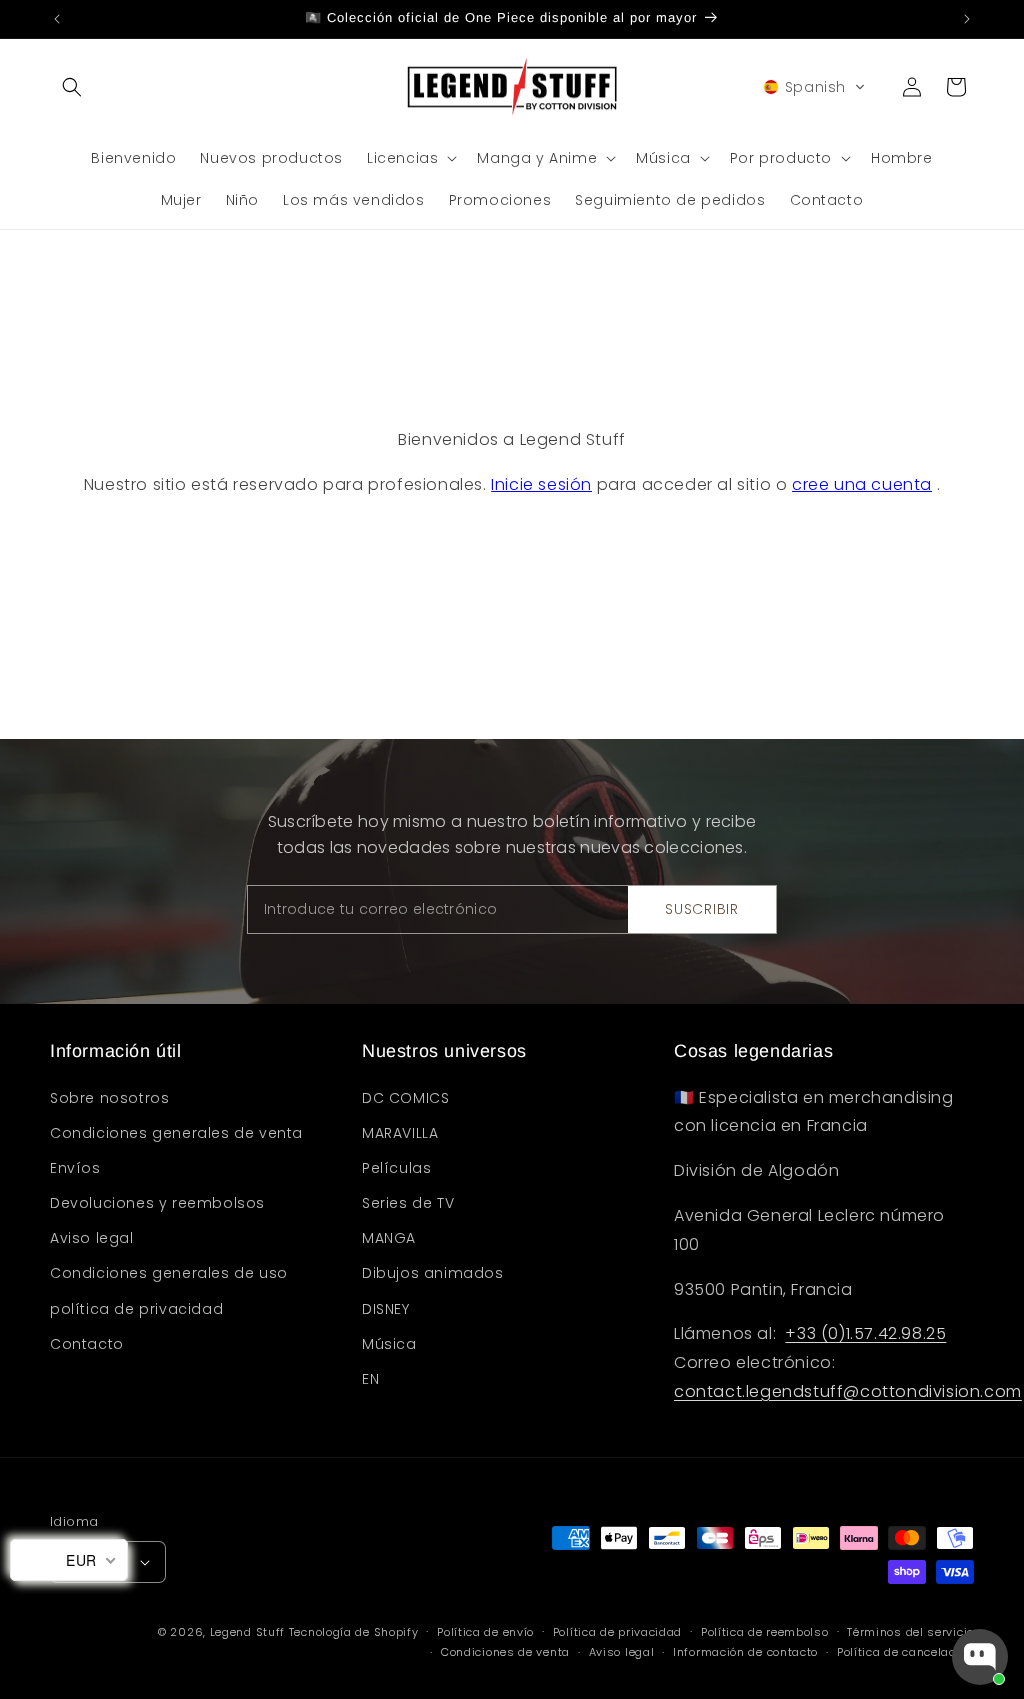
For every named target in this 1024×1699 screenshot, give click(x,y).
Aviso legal (622, 1652)
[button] (72, 87)
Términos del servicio (910, 1632)
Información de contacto (745, 1652)
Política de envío (485, 1632)
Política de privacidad (617, 1632)
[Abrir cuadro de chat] (980, 1657)
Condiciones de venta (505, 1652)
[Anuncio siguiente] (967, 19)
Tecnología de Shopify (354, 1632)
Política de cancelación (905, 1652)
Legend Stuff (247, 1632)
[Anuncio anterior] (57, 19)
